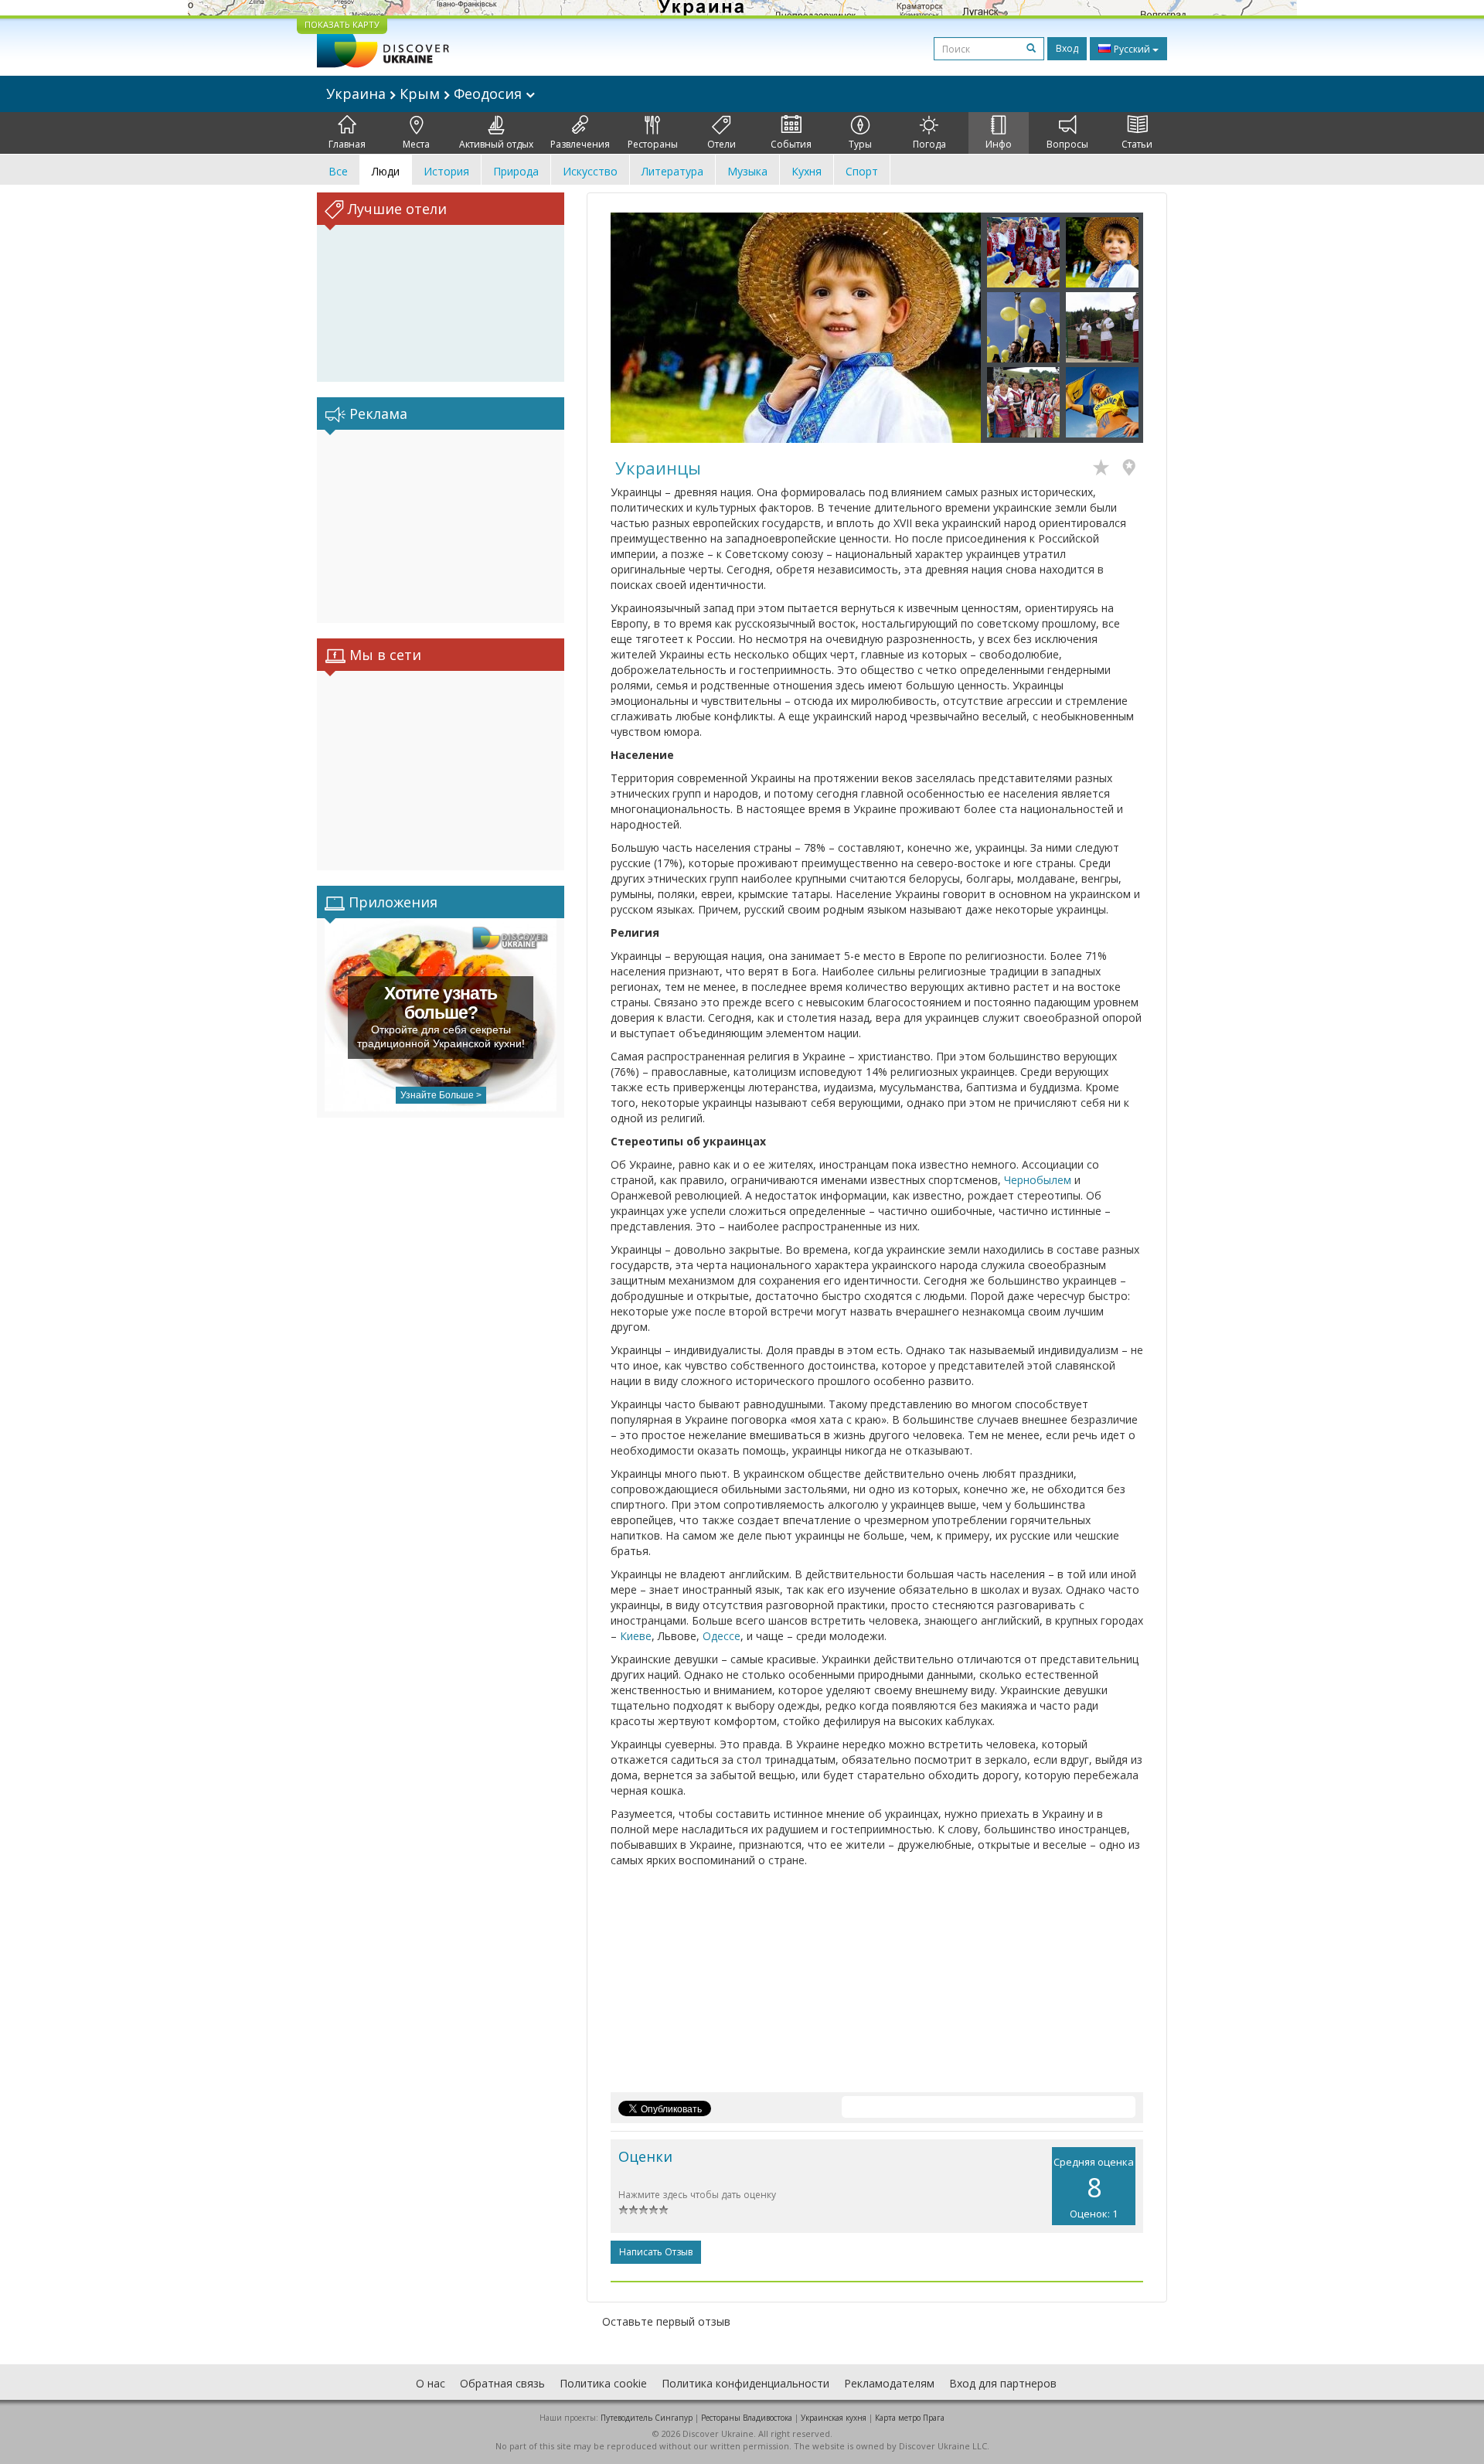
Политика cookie (603, 2383)
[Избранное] (1105, 469)
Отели (722, 144)
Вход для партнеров (1003, 2383)
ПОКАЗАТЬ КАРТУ (342, 24)
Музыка (747, 171)
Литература (672, 171)
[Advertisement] (441, 526)
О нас (431, 2383)
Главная (347, 144)
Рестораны (653, 144)
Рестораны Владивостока (747, 2418)
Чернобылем (1038, 1180)
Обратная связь (502, 2383)
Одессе (722, 1636)
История (446, 171)
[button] (638, 328)
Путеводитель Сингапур (647, 2418)
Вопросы (1067, 144)
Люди (386, 171)
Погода (929, 144)
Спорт (862, 171)
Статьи (1137, 144)
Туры (860, 144)
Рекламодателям (889, 2383)
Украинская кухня (834, 2418)
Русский (1132, 49)
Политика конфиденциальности (745, 2383)
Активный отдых (496, 144)
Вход (1067, 48)
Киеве (636, 1636)
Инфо (999, 144)
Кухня (807, 171)
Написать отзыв (656, 2252)
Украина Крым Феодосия (426, 94)
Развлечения (580, 144)
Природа (516, 171)
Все (338, 171)
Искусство (590, 171)
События (791, 144)
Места (416, 144)
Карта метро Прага (910, 2418)
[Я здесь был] (1133, 469)
